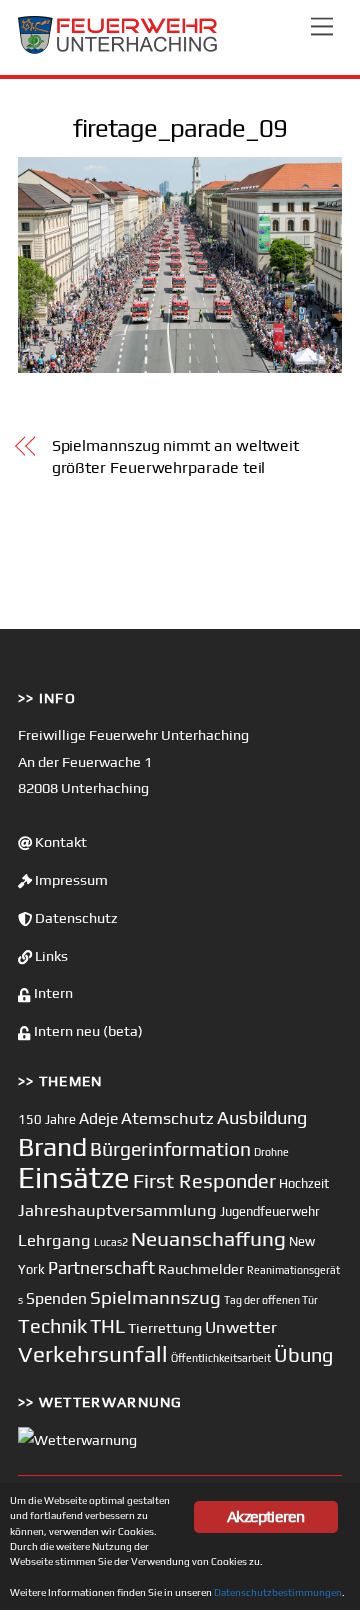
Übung (303, 1354)
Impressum (70, 880)
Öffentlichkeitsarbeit (221, 1358)
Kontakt (59, 842)
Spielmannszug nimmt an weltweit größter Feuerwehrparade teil (176, 456)
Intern (52, 993)
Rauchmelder (201, 1268)
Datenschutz (75, 918)
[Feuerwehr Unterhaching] (118, 49)
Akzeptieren (265, 1516)
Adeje (98, 1118)
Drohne (271, 1152)
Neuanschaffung (208, 1238)
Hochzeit (304, 1183)
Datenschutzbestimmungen (278, 1592)
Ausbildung (262, 1117)
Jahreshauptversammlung (117, 1210)
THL (107, 1326)
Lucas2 (111, 1242)
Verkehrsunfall (93, 1354)
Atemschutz (167, 1118)
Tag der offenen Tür (271, 1300)
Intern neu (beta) (87, 1031)
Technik (52, 1325)
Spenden (56, 1298)
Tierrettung (165, 1327)
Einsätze (74, 1177)
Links (50, 956)
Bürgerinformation (170, 1149)
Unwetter (241, 1327)
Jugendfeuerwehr (270, 1211)
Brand (52, 1146)
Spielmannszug (155, 1297)
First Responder (204, 1180)
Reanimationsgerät (293, 1270)
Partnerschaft (101, 1268)
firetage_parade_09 (180, 128)
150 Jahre (47, 1119)
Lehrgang (54, 1240)
